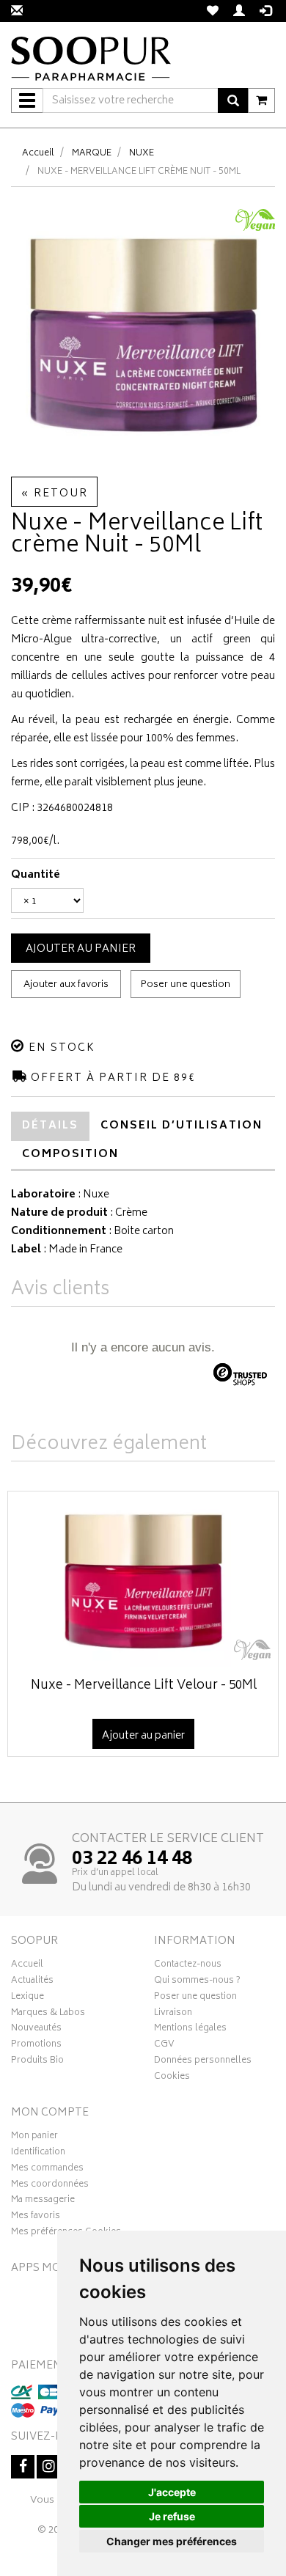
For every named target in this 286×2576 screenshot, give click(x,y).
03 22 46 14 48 (132, 1860)
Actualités (32, 1982)
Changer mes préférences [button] (172, 2541)
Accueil (38, 154)
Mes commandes (47, 2170)
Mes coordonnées (50, 2186)
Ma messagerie (43, 2201)
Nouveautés (36, 2030)
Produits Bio (37, 2062)
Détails (50, 1126)
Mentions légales (190, 2030)
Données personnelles (203, 2062)
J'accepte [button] (172, 2492)
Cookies (172, 2078)
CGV (164, 2046)
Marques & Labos (48, 2014)
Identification (38, 2154)
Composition (70, 1155)
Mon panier (34, 2138)
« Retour (54, 494)
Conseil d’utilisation (181, 1126)
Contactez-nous (188, 1966)
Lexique (27, 1998)
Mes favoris (36, 2217)
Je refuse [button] (172, 2516)
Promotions (36, 2046)
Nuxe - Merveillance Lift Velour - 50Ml (144, 1686)
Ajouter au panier (81, 949)
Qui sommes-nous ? (197, 1982)
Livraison (173, 2014)
